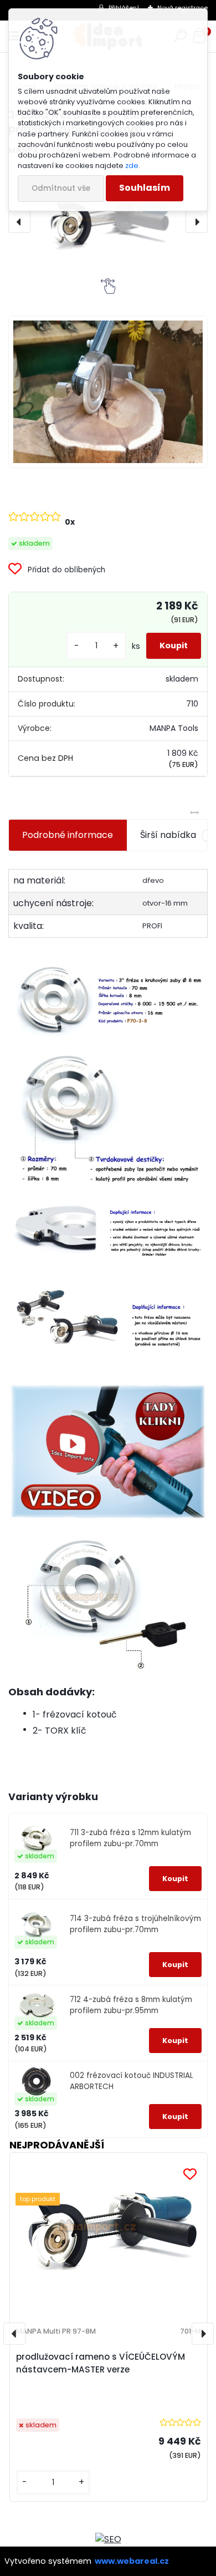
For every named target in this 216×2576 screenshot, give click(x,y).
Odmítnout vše (61, 188)
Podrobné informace (68, 835)
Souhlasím (145, 188)
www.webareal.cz (132, 2561)
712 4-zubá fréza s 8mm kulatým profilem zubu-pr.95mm (131, 2005)
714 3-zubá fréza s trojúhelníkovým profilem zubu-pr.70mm (135, 1924)
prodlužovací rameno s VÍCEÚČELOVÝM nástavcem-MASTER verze (101, 2363)
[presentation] (19, 222)
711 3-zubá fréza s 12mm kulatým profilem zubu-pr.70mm (130, 1838)
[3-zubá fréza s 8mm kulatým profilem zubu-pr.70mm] (108, 222)
